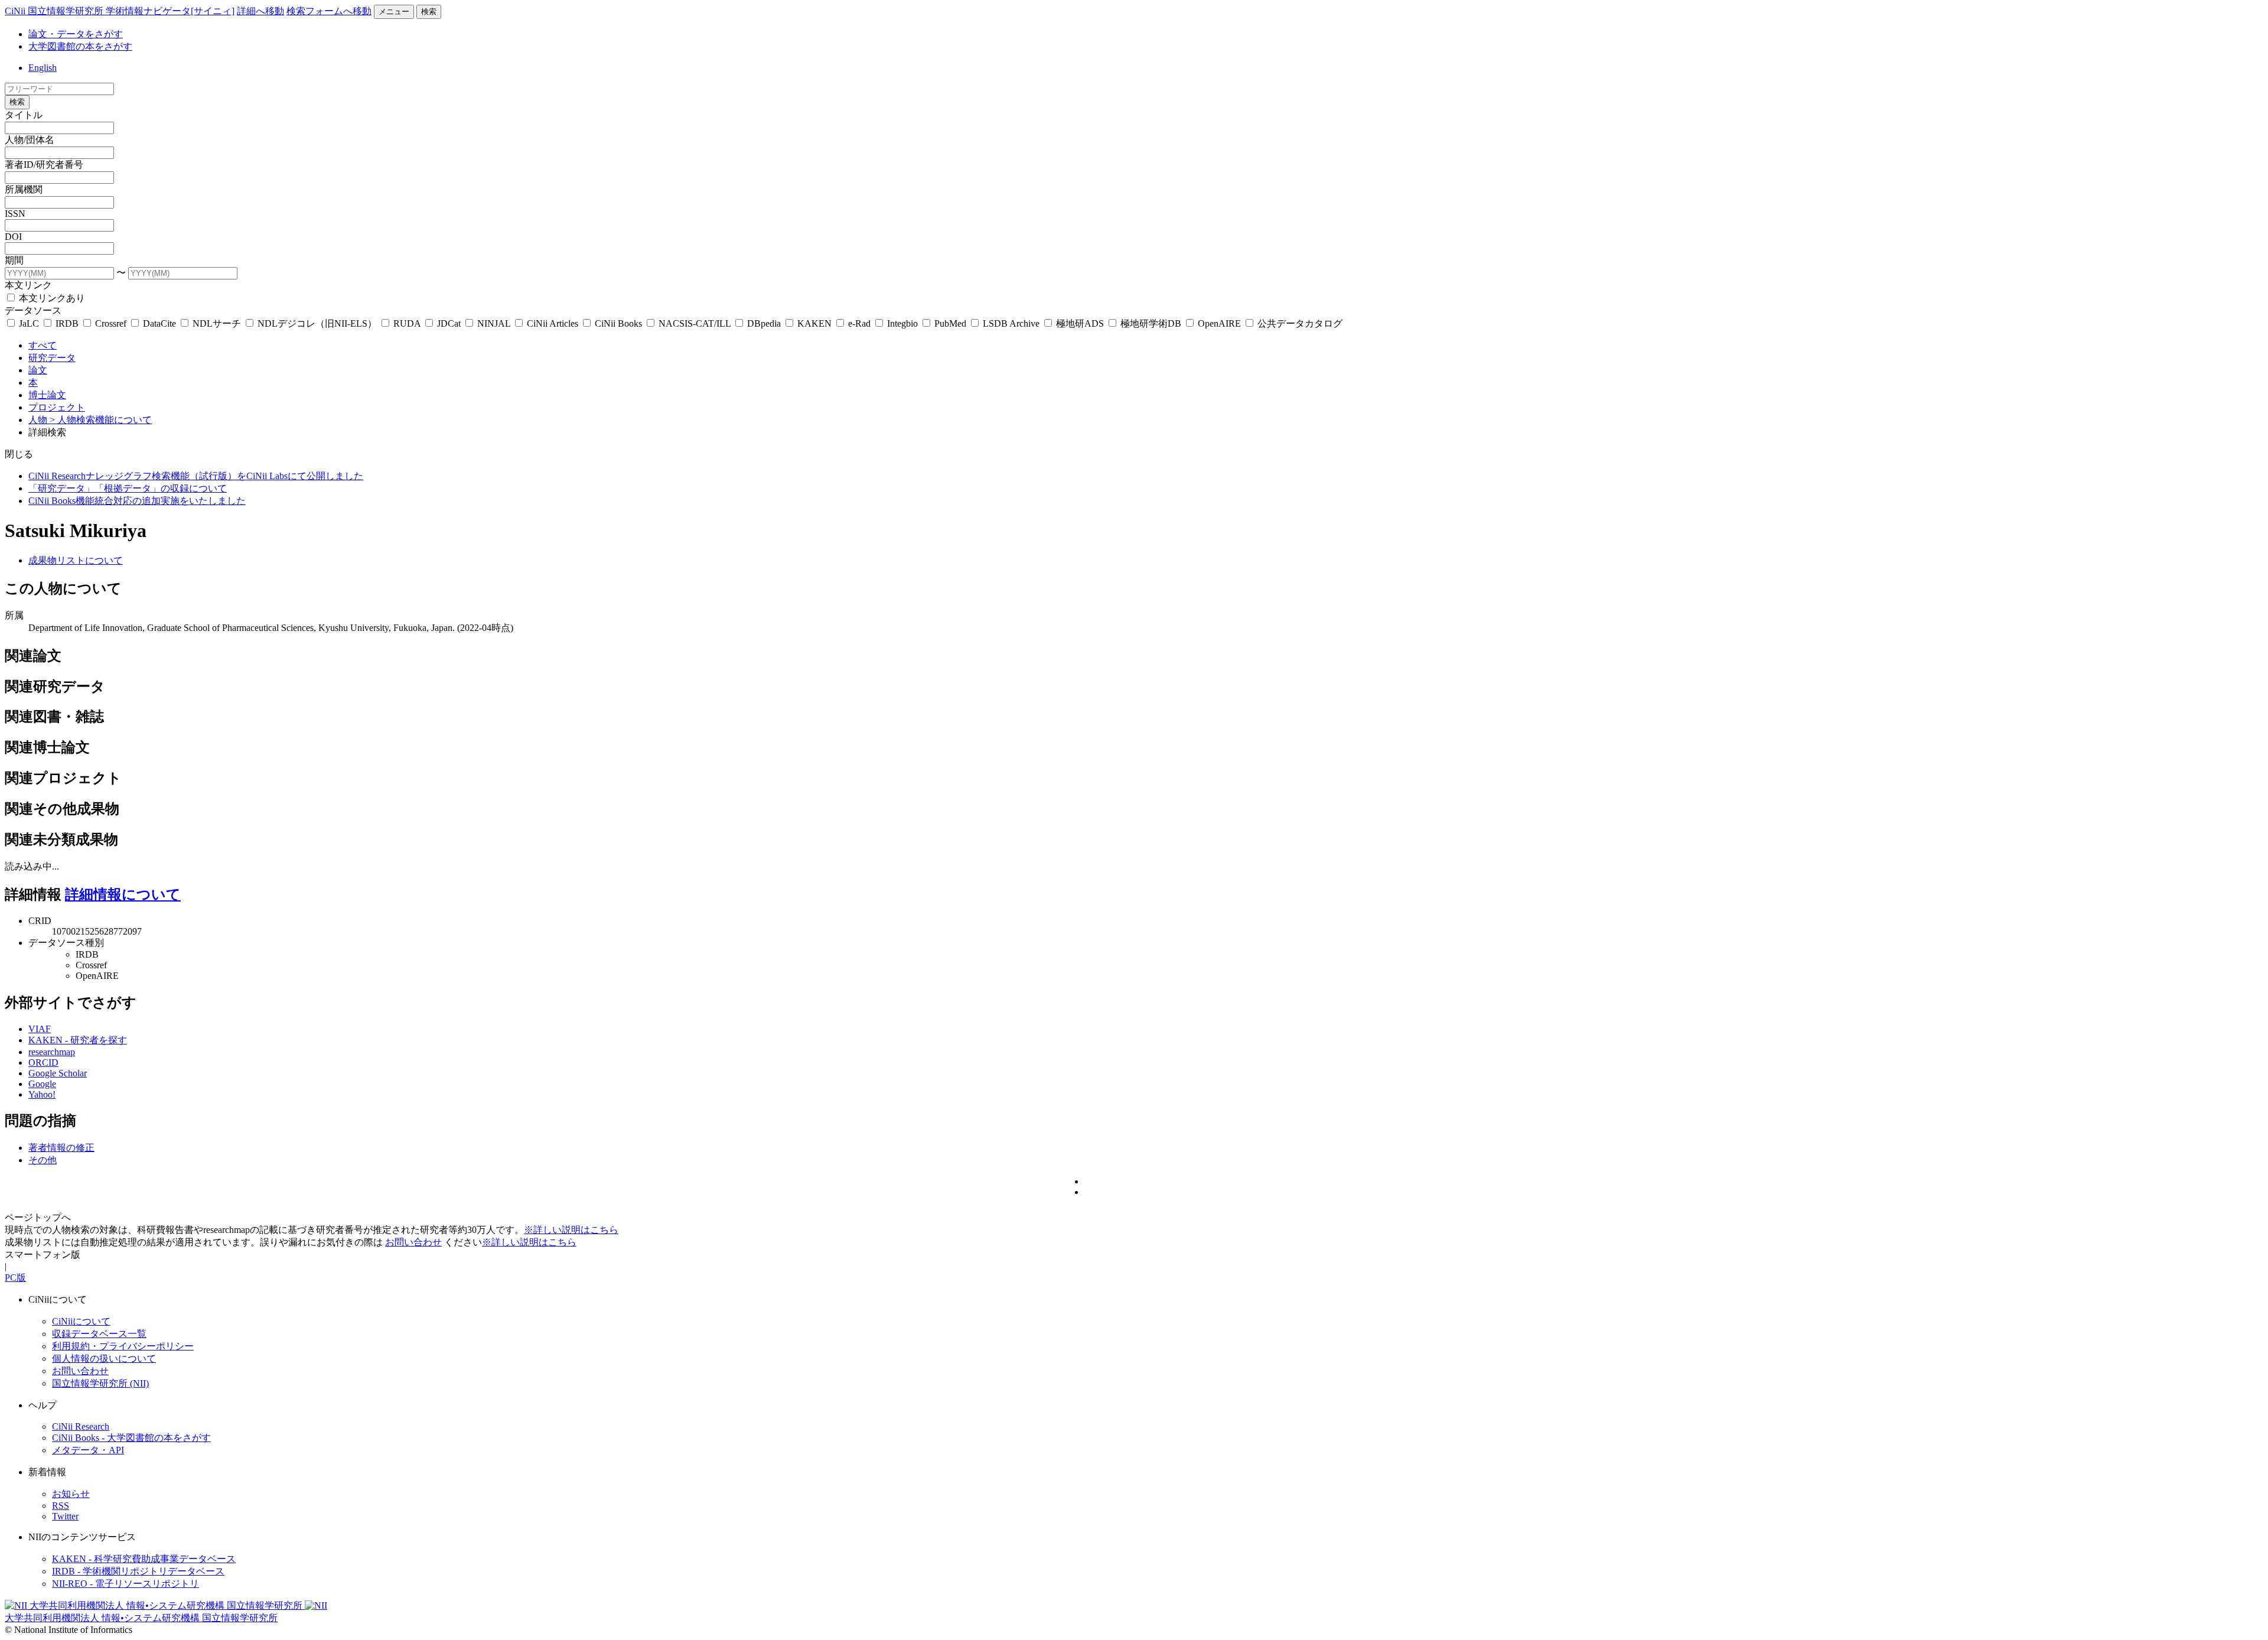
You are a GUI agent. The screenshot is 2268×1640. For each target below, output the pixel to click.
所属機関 (24, 189)
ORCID (43, 1063)
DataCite (159, 323)
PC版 (15, 1278)
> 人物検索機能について (101, 420)
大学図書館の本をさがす (80, 46)
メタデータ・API (88, 1450)
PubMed (950, 323)
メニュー (394, 12)
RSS (61, 1506)
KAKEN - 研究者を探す (78, 1040)
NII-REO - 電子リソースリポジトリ (126, 1584)
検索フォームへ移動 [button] (329, 11)
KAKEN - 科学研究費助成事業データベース (144, 1559)
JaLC (29, 323)
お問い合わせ (413, 1242)
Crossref (111, 323)
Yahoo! (42, 1094)
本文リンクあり (51, 298)
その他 (43, 1160)
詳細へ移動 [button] (260, 11)
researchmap (52, 1052)
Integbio (902, 323)
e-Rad (859, 323)
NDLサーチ (217, 323)
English (43, 68)
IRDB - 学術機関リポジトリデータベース (138, 1571)
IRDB (67, 323)
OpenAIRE (1219, 323)
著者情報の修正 (61, 1148)
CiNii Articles (553, 323)
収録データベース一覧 (99, 1334)
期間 (14, 260)
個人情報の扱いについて (104, 1358)
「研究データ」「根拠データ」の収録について (128, 488)
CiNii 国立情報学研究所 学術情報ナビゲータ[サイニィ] (120, 11)
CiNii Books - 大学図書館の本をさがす (131, 1438)
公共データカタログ (1299, 323)
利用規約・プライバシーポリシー (123, 1346)
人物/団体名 (30, 140)
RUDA (407, 323)
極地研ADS (1080, 323)
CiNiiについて (81, 1321)
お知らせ (71, 1494)
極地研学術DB (1151, 323)
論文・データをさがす (76, 34)
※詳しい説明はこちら (571, 1230)
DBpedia (764, 323)
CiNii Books (618, 323)
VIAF (40, 1029)
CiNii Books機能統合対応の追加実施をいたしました (137, 501)
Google (42, 1084)
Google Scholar (58, 1073)
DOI (13, 237)
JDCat (449, 323)
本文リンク (28, 285)
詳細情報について (123, 894)
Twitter (65, 1516)
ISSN (15, 214)
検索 (429, 12)
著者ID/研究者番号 (44, 165)
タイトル (24, 115)
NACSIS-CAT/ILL (695, 323)
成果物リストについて (76, 560)
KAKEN (814, 323)
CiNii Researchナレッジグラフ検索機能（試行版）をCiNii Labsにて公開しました (196, 476)
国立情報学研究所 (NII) (100, 1383)
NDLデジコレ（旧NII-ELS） (317, 323)
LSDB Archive (1011, 323)
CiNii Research (81, 1426)
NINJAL (494, 323)
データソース (33, 310)
